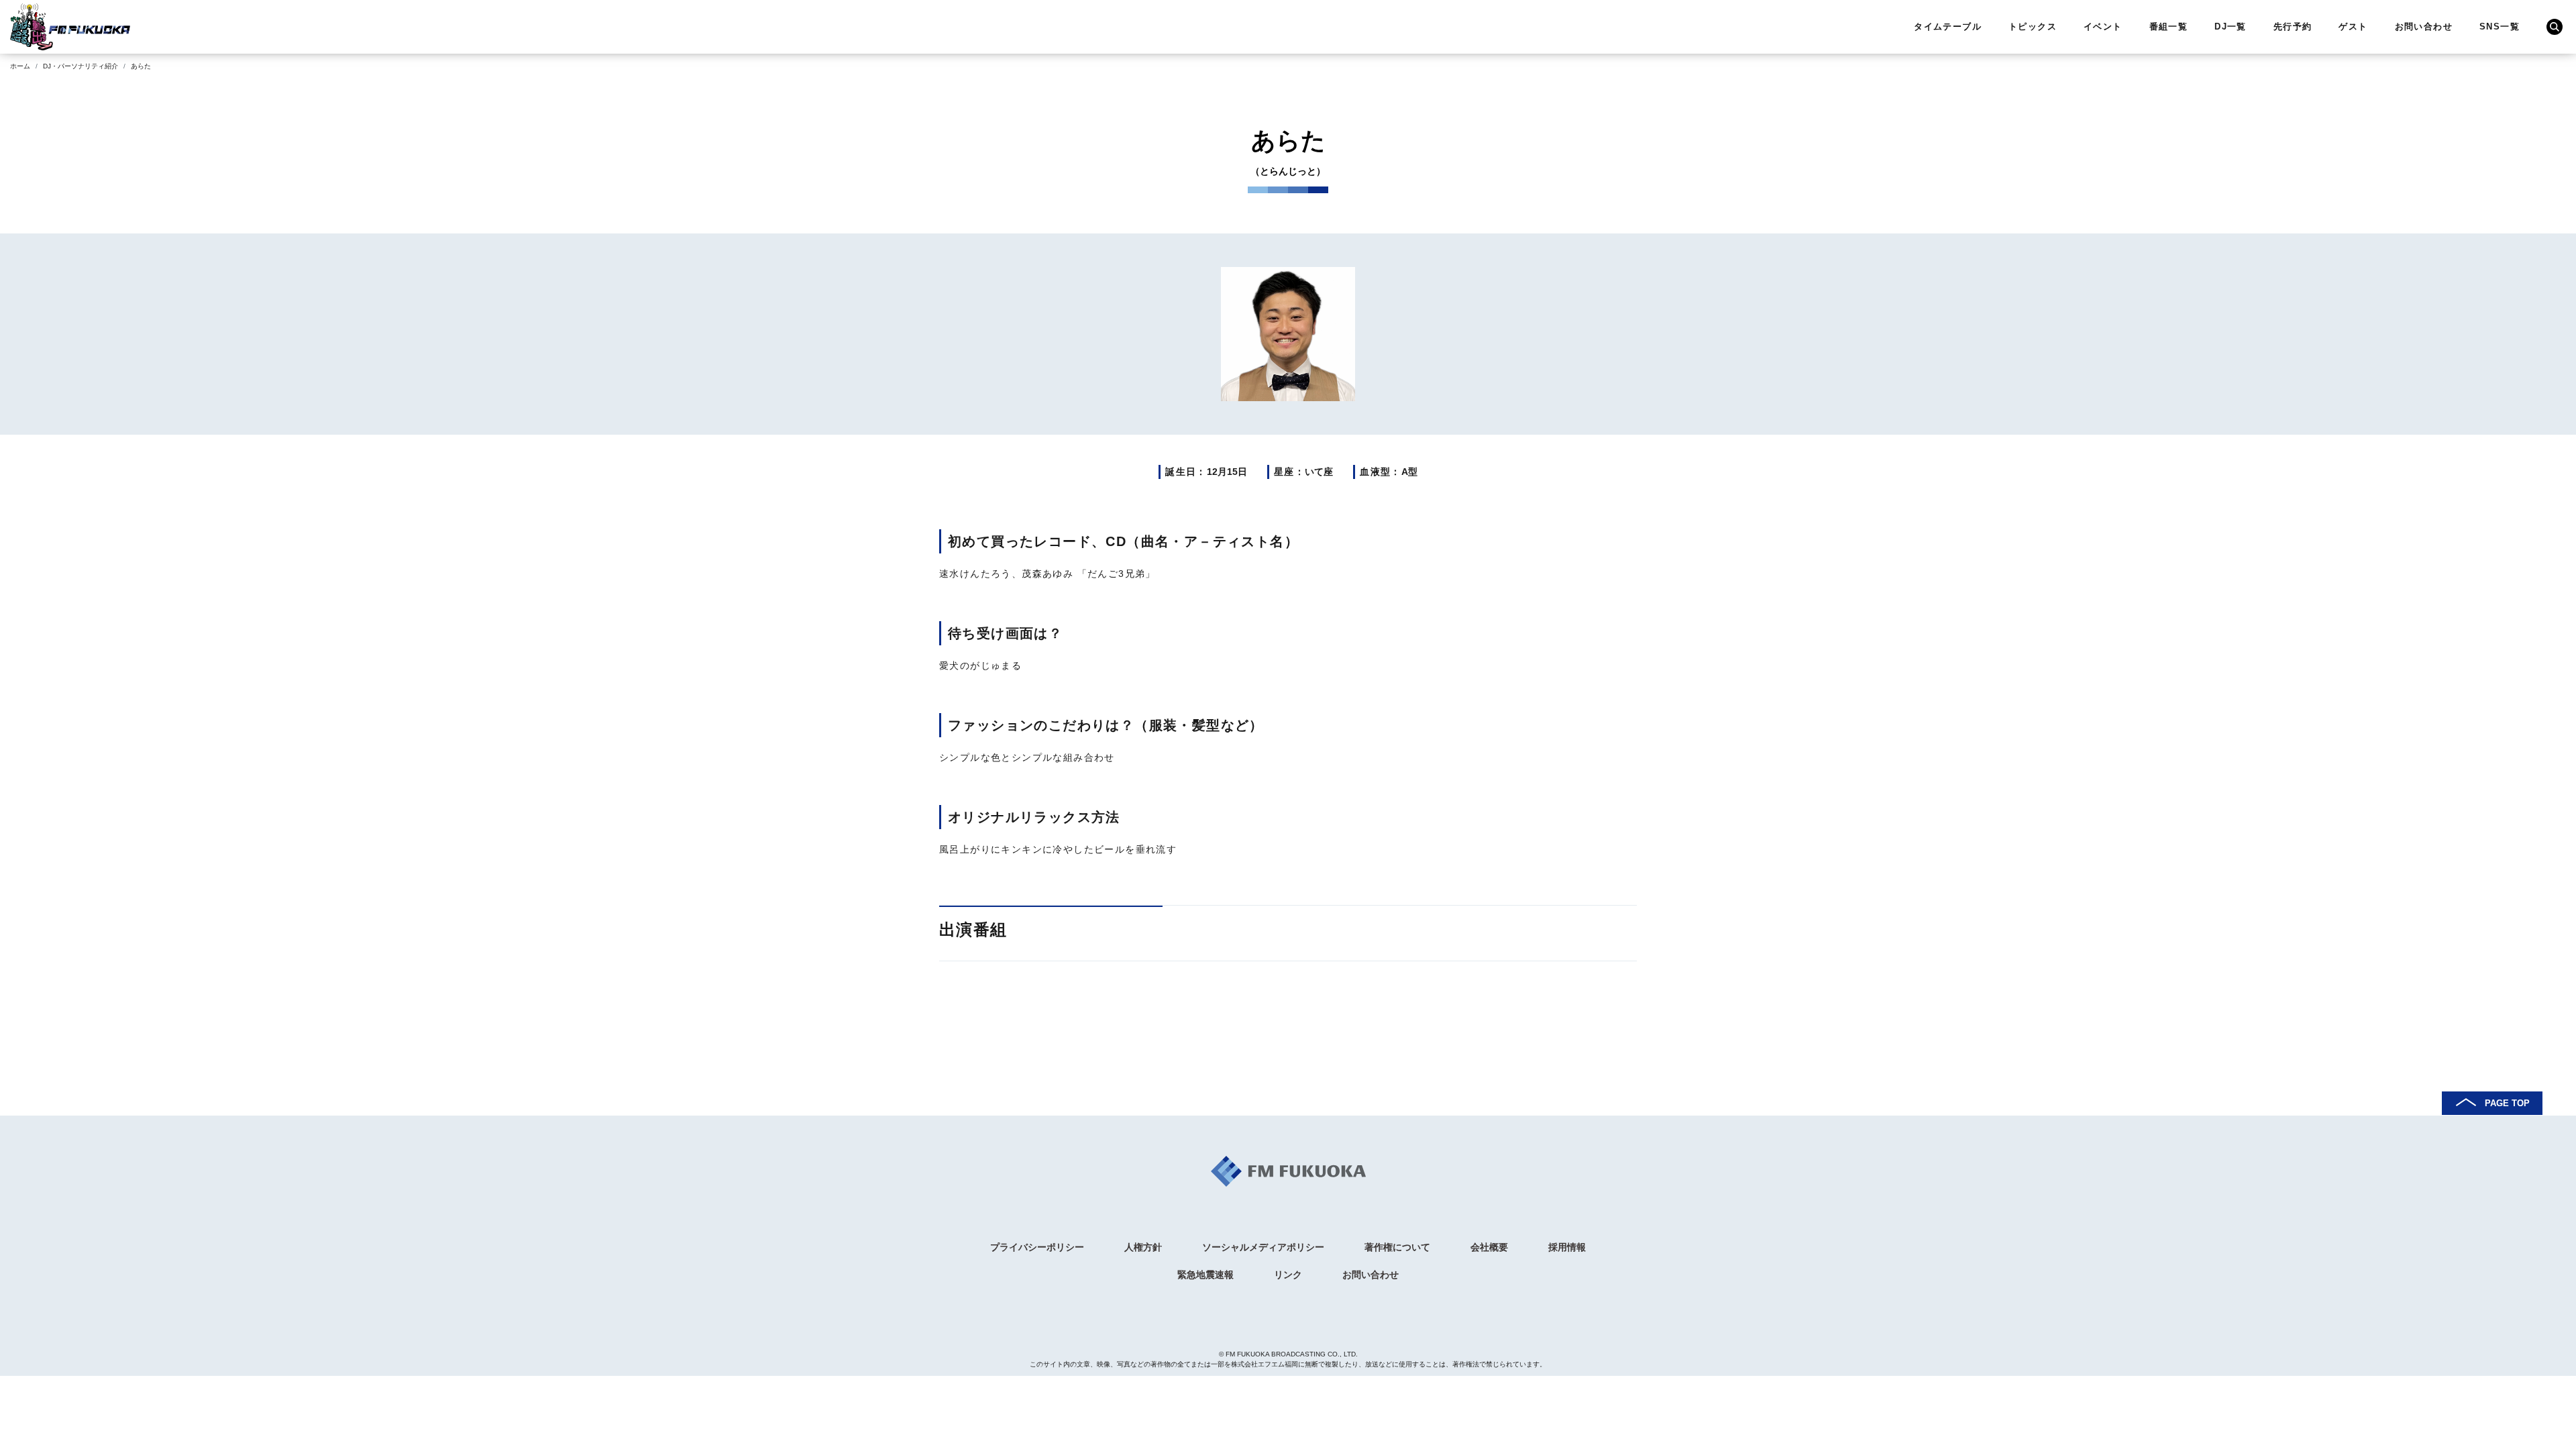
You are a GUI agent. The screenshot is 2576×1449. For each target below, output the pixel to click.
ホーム (20, 66)
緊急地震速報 (1205, 1275)
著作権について (1397, 1247)
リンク (1288, 1275)
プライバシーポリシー (1037, 1247)
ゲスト (2353, 26)
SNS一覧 (2500, 26)
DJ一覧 (2231, 26)
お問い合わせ (2424, 26)
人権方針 (1143, 1247)
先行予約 (2293, 26)
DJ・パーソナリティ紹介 (80, 66)
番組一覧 (2169, 26)
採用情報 (1567, 1247)
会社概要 (1489, 1247)
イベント (2103, 26)
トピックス (2033, 26)
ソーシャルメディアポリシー (1263, 1247)
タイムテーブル (1948, 26)
